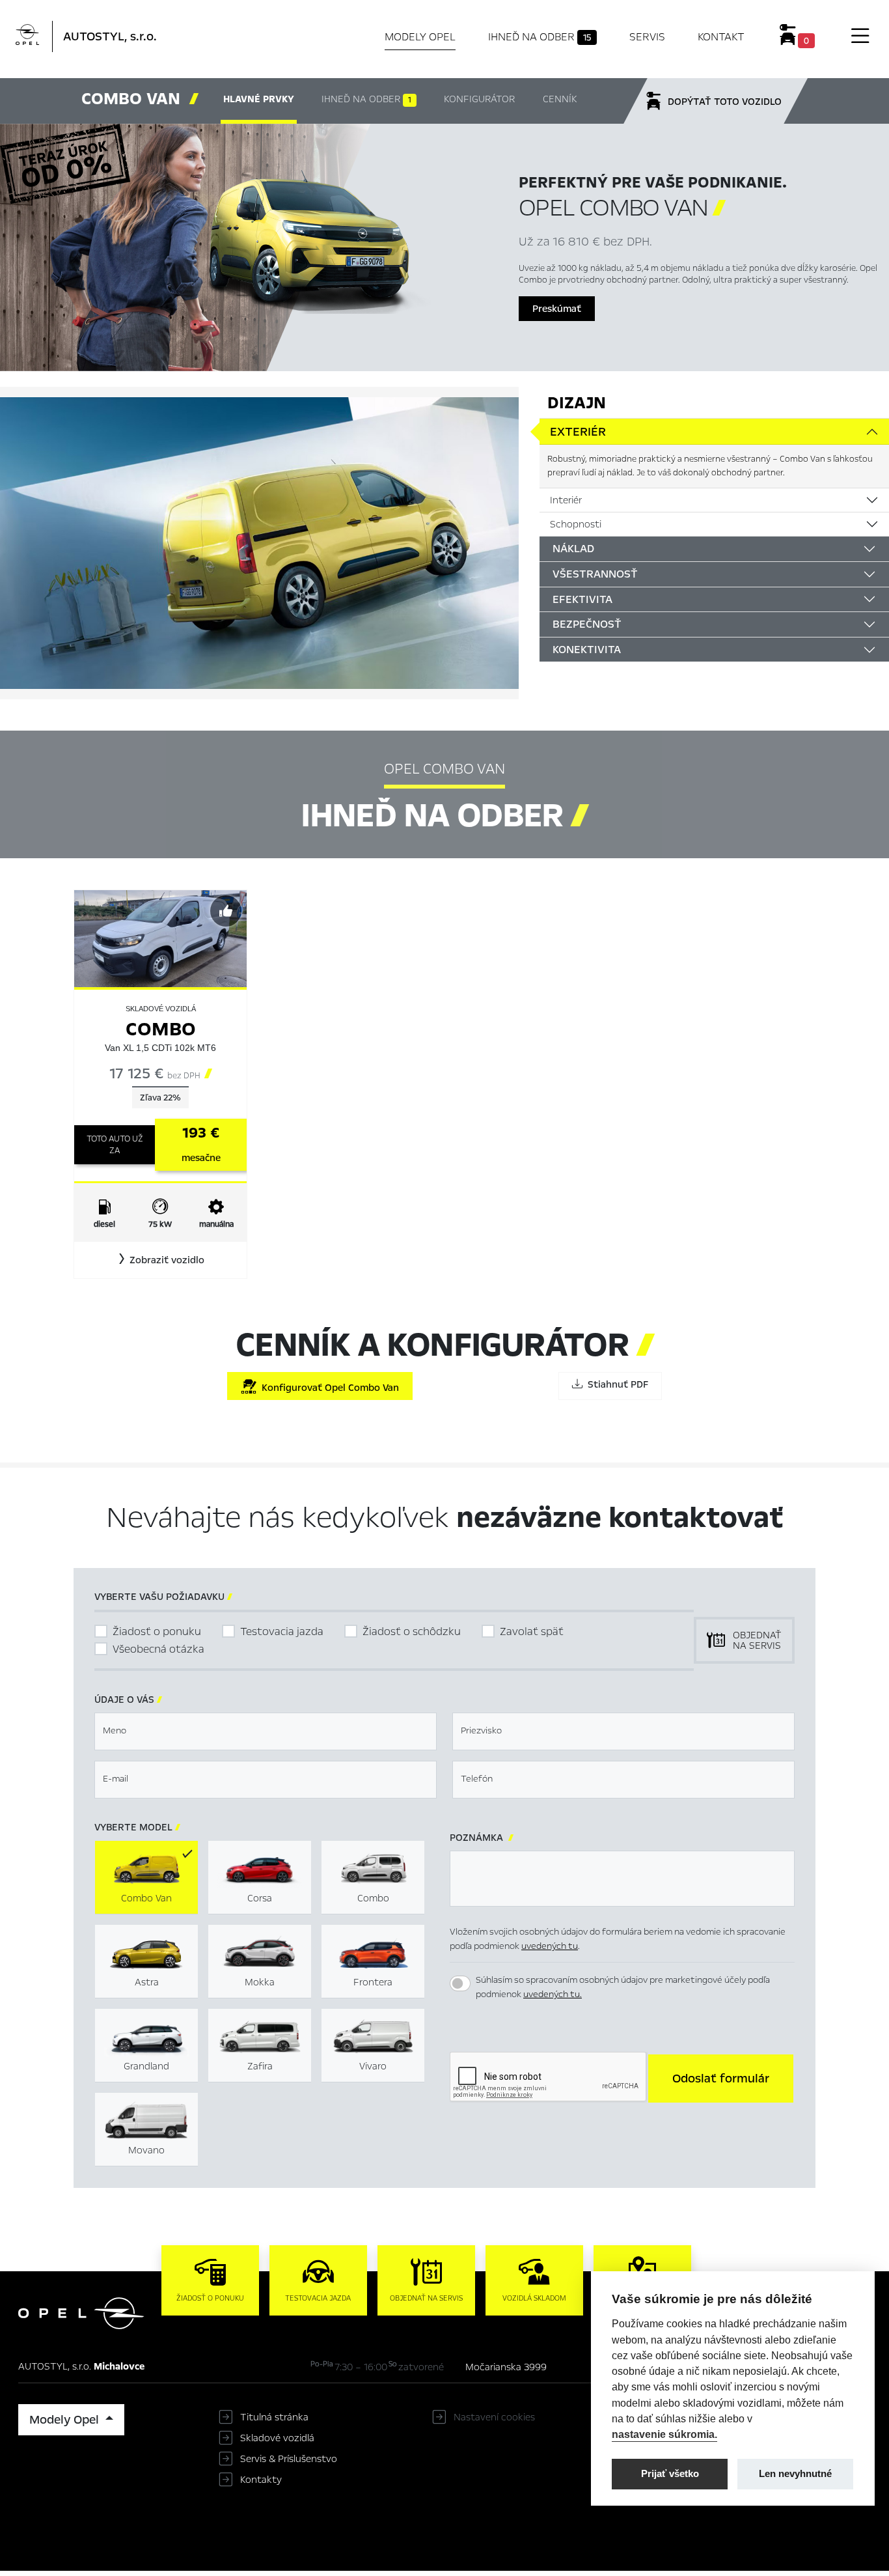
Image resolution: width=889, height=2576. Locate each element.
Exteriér (578, 432)
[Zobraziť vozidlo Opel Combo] (160, 938)
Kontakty (261, 2480)
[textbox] (266, 1731)
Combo (161, 1029)
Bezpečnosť (587, 624)
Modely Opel (420, 37)
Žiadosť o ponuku (157, 1631)
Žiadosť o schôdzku (412, 1631)
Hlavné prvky (259, 99)
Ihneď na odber (540, 37)
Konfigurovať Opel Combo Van (328, 1388)
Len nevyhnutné (795, 2473)
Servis (647, 37)
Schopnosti (576, 524)
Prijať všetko (670, 2473)
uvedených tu (550, 1946)
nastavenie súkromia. (664, 2434)
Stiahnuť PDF (615, 1384)
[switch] (460, 1983)
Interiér (566, 500)
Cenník (560, 99)
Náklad (573, 549)
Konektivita (587, 650)
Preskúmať (557, 309)
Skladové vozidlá (277, 2438)
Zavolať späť (532, 1631)
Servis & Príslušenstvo (289, 2459)
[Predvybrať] (226, 911)
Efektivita (582, 599)
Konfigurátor (479, 99)
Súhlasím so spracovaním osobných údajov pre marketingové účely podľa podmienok (623, 1987)
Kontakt (721, 37)
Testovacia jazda (282, 1631)
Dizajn (577, 403)
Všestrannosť (595, 574)
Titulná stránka (274, 2417)
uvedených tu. (553, 1994)
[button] (160, 1260)
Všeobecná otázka (158, 1649)
